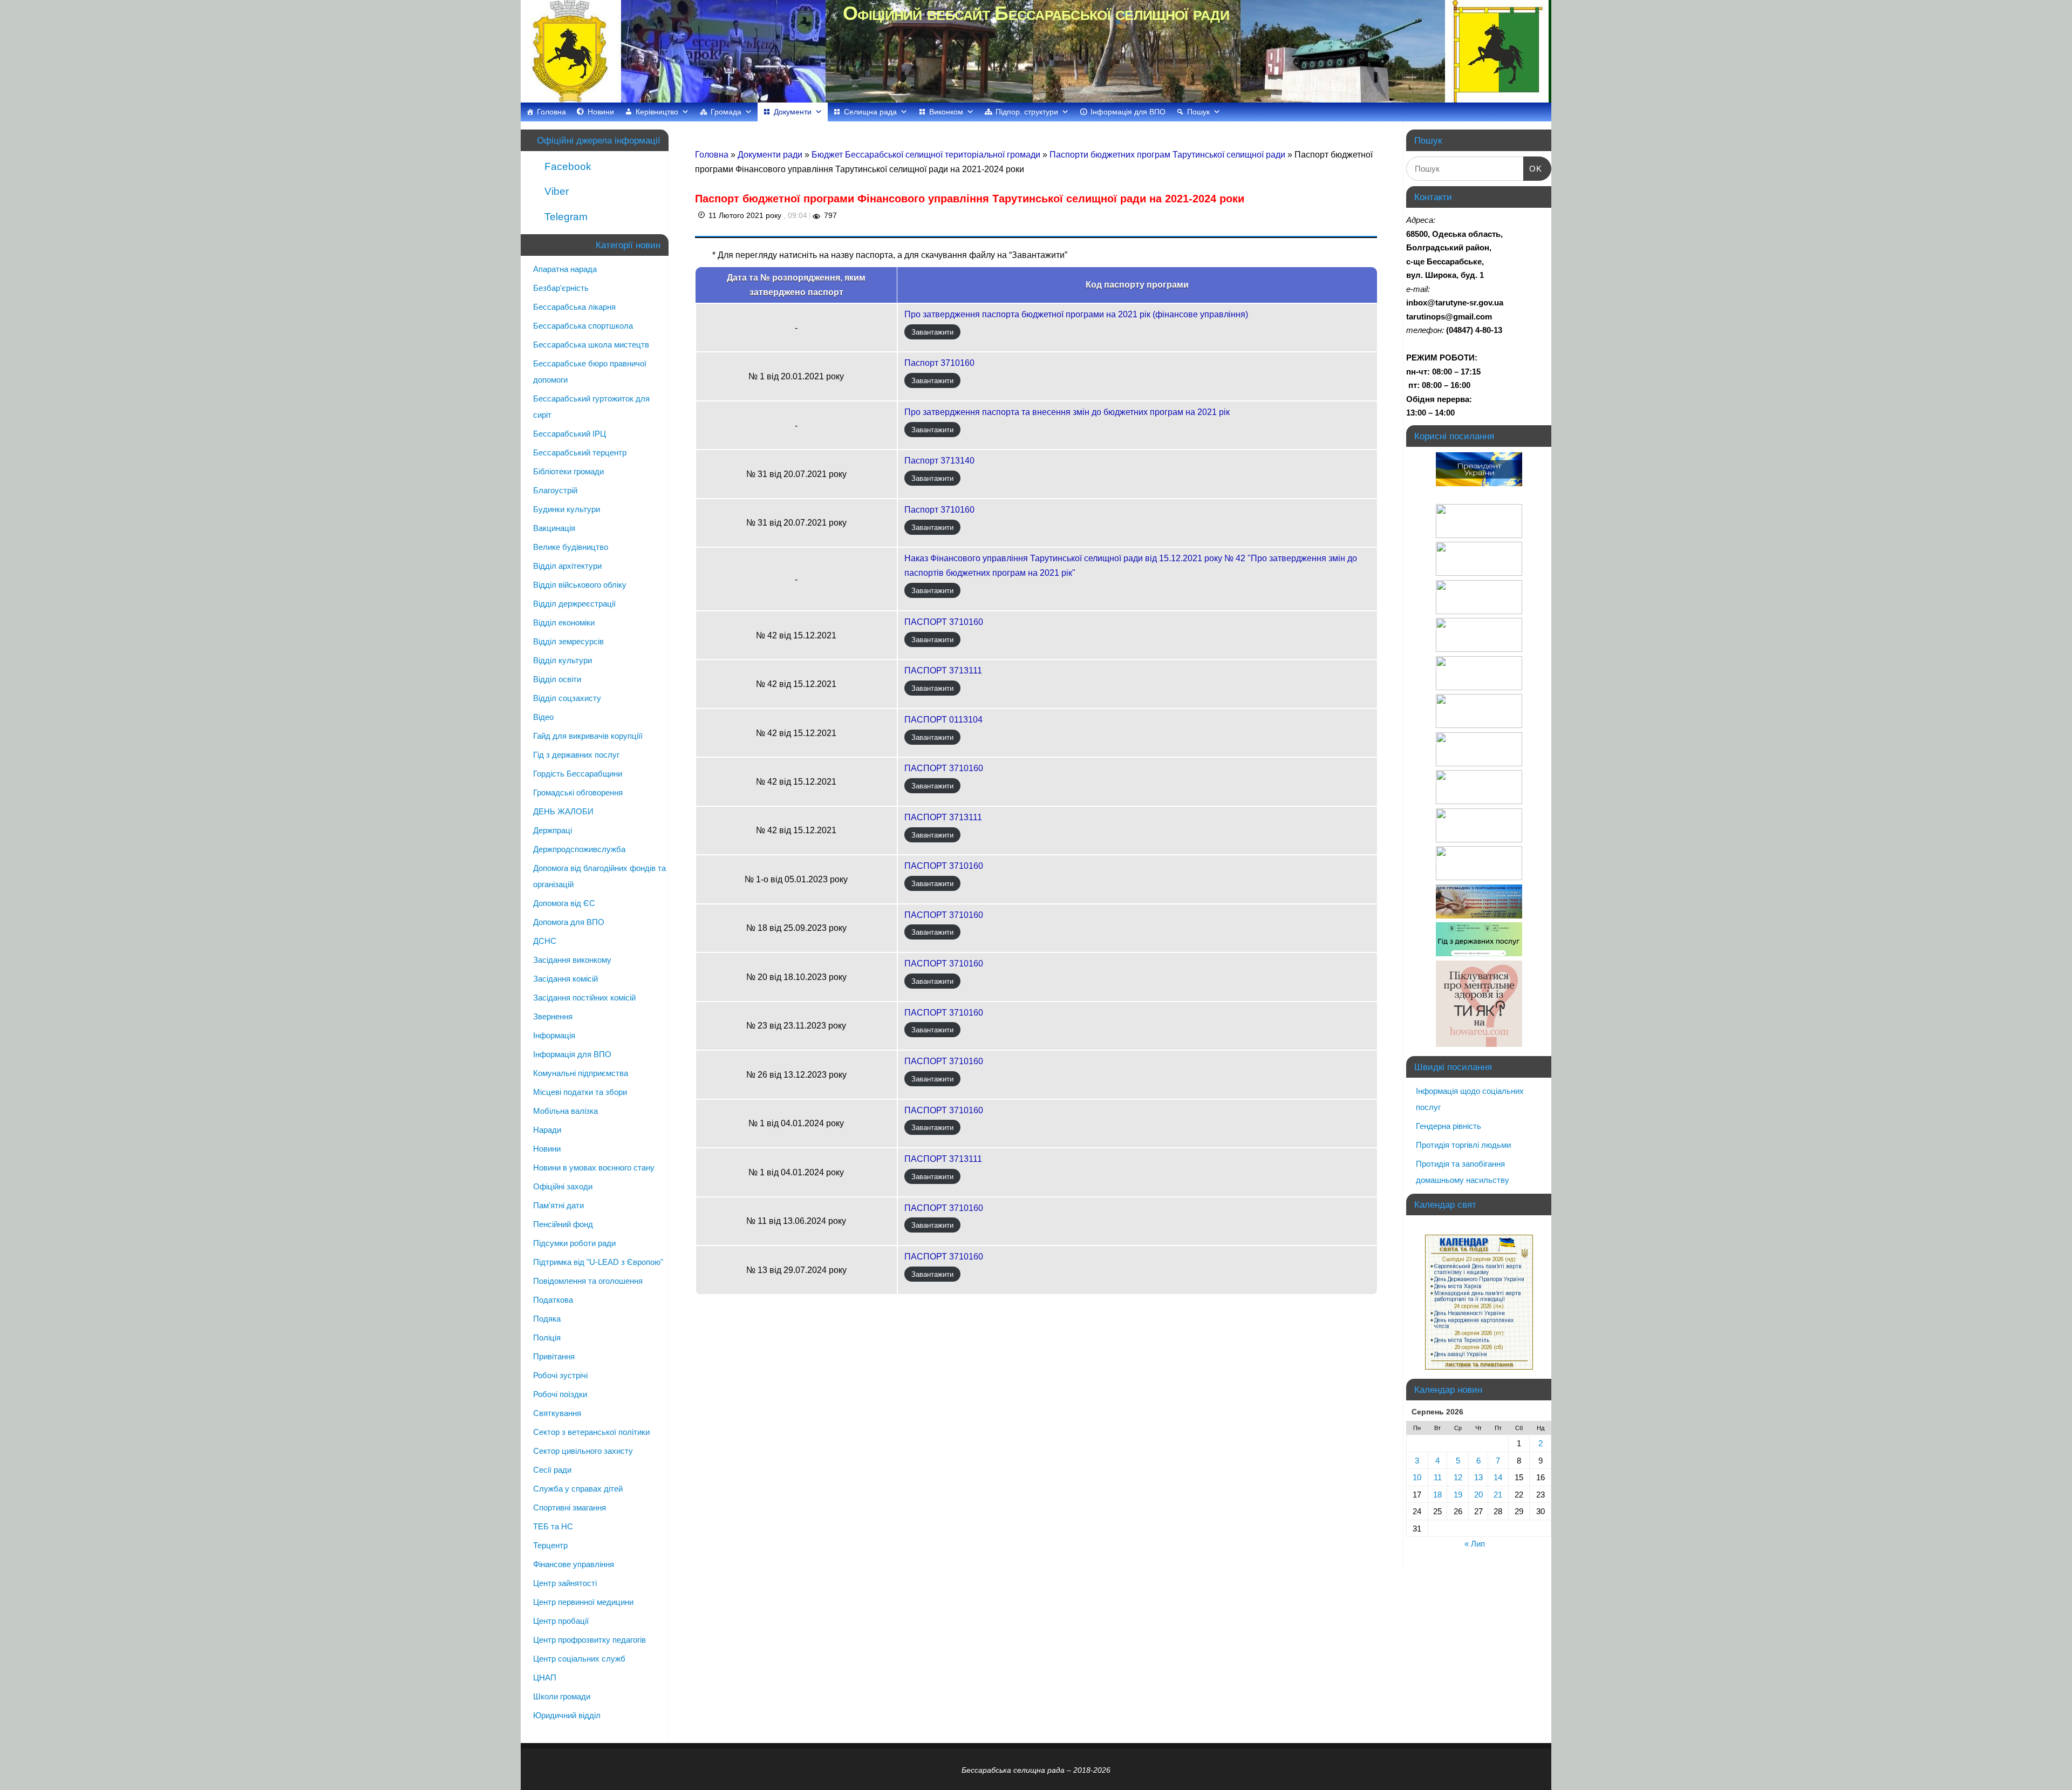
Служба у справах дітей (578, 1489)
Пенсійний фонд (563, 1224)
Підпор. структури (1027, 112)
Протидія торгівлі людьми (1463, 1145)
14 (1498, 1477)
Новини (601, 112)
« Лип (1475, 1544)
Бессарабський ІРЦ (570, 434)
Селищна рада (870, 112)
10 (1417, 1477)
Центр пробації (561, 1621)
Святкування (557, 1413)
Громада (726, 112)
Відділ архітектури (567, 566)
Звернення (553, 1016)
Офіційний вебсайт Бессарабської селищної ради (1036, 13)
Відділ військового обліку (580, 585)
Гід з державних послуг (576, 755)
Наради (547, 1130)
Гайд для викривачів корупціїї (588, 736)
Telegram (565, 217)
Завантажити (932, 332)
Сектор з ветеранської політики (591, 1432)
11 (1438, 1477)
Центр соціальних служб (579, 1659)
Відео (543, 717)
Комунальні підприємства (581, 1073)
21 (1498, 1495)
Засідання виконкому (572, 960)
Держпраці (553, 830)
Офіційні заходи (563, 1186)
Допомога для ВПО (569, 922)
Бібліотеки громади (568, 471)
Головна (551, 112)
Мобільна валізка (565, 1111)
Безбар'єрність (561, 288)
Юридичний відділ (567, 1715)
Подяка (547, 1319)
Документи (793, 112)
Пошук (1198, 112)
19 (1458, 1495)
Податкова (553, 1300)
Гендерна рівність (1449, 1126)
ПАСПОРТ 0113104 (943, 720)
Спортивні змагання (570, 1507)
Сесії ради (552, 1470)
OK (1533, 168)
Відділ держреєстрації (574, 604)
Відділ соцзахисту (567, 698)
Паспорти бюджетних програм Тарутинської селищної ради (1168, 155)
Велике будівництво (571, 547)
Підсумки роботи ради (574, 1243)
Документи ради (771, 155)
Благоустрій (555, 490)
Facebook (567, 166)
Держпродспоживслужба (579, 849)
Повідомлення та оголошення (588, 1281)
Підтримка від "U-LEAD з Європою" (598, 1262)
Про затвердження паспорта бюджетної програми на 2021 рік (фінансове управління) (1076, 314)
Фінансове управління (574, 1564)
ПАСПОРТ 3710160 (944, 622)
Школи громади (562, 1696)
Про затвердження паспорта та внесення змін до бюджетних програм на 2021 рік (1067, 412)
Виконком (946, 112)
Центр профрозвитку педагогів (589, 1640)
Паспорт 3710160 (939, 363)
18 (1437, 1495)
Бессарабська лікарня (574, 307)
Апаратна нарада (565, 269)
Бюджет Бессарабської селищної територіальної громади (927, 155)
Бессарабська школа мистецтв (591, 345)
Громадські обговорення (578, 792)
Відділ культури (563, 660)
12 (1458, 1477)
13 (1478, 1477)
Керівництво (657, 112)
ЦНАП (545, 1677)
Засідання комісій (565, 979)
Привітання (554, 1356)
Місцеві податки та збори (580, 1092)
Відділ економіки (564, 622)
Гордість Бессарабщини (578, 774)
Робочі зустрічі (560, 1375)
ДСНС (545, 941)
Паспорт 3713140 (939, 461)
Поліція (547, 1338)
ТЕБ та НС (553, 1526)
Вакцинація (554, 528)
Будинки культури (567, 509)
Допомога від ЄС (564, 903)
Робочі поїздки (560, 1394)
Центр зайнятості (565, 1583)
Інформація (554, 1035)
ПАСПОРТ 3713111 (943, 671)
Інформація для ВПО (1128, 112)
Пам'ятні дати (558, 1205)
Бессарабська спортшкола (583, 326)
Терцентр (550, 1545)
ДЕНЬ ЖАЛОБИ (563, 811)
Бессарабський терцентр (580, 452)
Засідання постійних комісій (584, 998)
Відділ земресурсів (568, 641)
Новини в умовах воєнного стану (594, 1168)
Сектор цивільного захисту (583, 1451)
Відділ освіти (557, 679)
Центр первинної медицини (583, 1602)
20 (1478, 1495)
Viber (555, 191)
